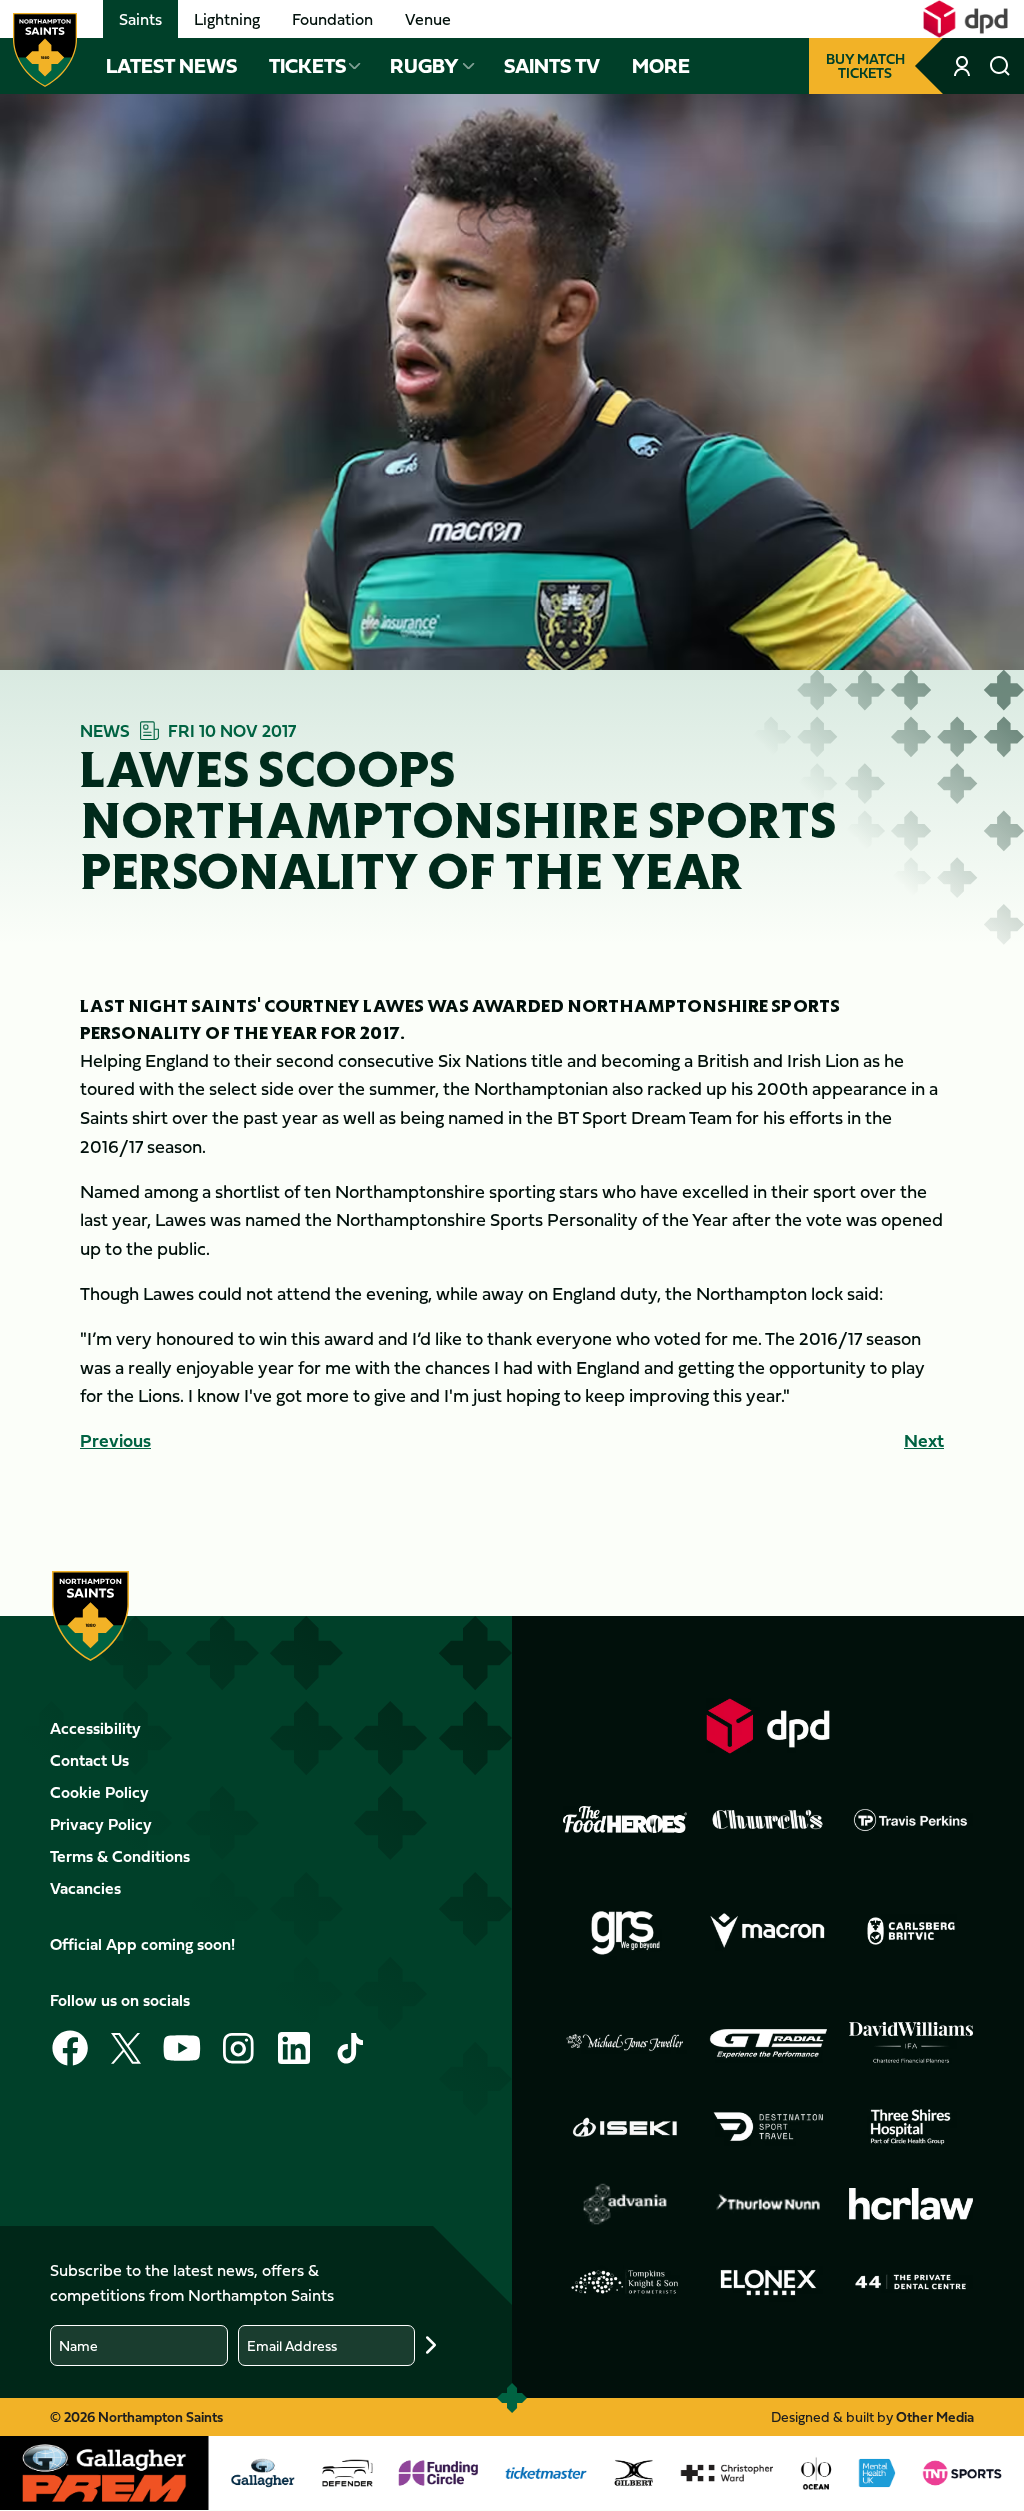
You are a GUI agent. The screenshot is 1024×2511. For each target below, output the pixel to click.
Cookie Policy (99, 1792)
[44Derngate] (911, 2282)
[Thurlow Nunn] (768, 2204)
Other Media (935, 2416)
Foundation (332, 19)
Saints (140, 19)
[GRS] (625, 1931)
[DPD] (768, 1725)
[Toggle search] (1000, 66)
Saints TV (552, 66)
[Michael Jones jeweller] (625, 2043)
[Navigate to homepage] (45, 50)
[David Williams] (911, 2043)
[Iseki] (625, 2127)
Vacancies (85, 1888)
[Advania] (625, 2204)
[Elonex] (768, 2282)
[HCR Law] (911, 2204)
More (661, 66)
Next (924, 1440)
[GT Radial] (768, 2043)
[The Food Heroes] (625, 1819)
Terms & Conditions (120, 1856)
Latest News (171, 66)
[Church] (768, 1820)
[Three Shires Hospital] (911, 2127)
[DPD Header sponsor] (965, 19)
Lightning (227, 19)
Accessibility (95, 1728)
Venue (428, 19)
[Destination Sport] (768, 2127)
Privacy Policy (101, 1824)
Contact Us (89, 1760)
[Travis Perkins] (911, 1820)
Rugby (424, 66)
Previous (115, 1440)
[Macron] (768, 1931)
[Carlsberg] (911, 1931)
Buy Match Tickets (865, 65)
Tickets (307, 66)
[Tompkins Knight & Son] (625, 2282)
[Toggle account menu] (964, 66)
